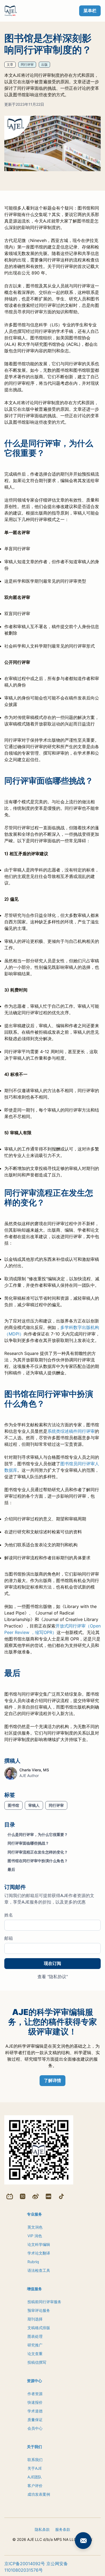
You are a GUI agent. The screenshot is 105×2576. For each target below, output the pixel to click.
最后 (11, 1869)
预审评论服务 (39, 2310)
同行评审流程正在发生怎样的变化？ (38, 1852)
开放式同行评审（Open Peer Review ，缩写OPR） (52, 1629)
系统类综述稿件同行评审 (71, 1431)
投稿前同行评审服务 (44, 2302)
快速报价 (35, 2402)
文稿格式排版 (39, 2328)
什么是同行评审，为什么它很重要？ (38, 1834)
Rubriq (33, 2262)
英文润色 (35, 2227)
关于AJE (35, 2468)
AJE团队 (35, 2477)
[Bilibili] (10, 2196)
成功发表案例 (39, 2494)
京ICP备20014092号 (25, 2564)
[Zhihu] (23, 2196)
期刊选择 (35, 2319)
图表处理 (35, 2336)
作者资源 (35, 2394)
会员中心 (35, 2428)
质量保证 (35, 2420)
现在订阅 (52, 1963)
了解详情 (52, 2080)
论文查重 (35, 2354)
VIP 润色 (35, 2236)
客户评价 (35, 2486)
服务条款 (63, 2529)
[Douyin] (61, 2196)
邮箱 (9, 1938)
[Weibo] (36, 2196)
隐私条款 (42, 2529)
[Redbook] (48, 2196)
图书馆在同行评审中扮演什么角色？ (38, 1861)
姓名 (9, 1915)
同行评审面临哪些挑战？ (28, 1843)
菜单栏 (90, 11)
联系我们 (35, 2460)
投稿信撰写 (37, 2362)
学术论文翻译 (39, 2253)
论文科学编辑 (39, 2244)
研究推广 (35, 2345)
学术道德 (35, 2411)
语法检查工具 (39, 2270)
